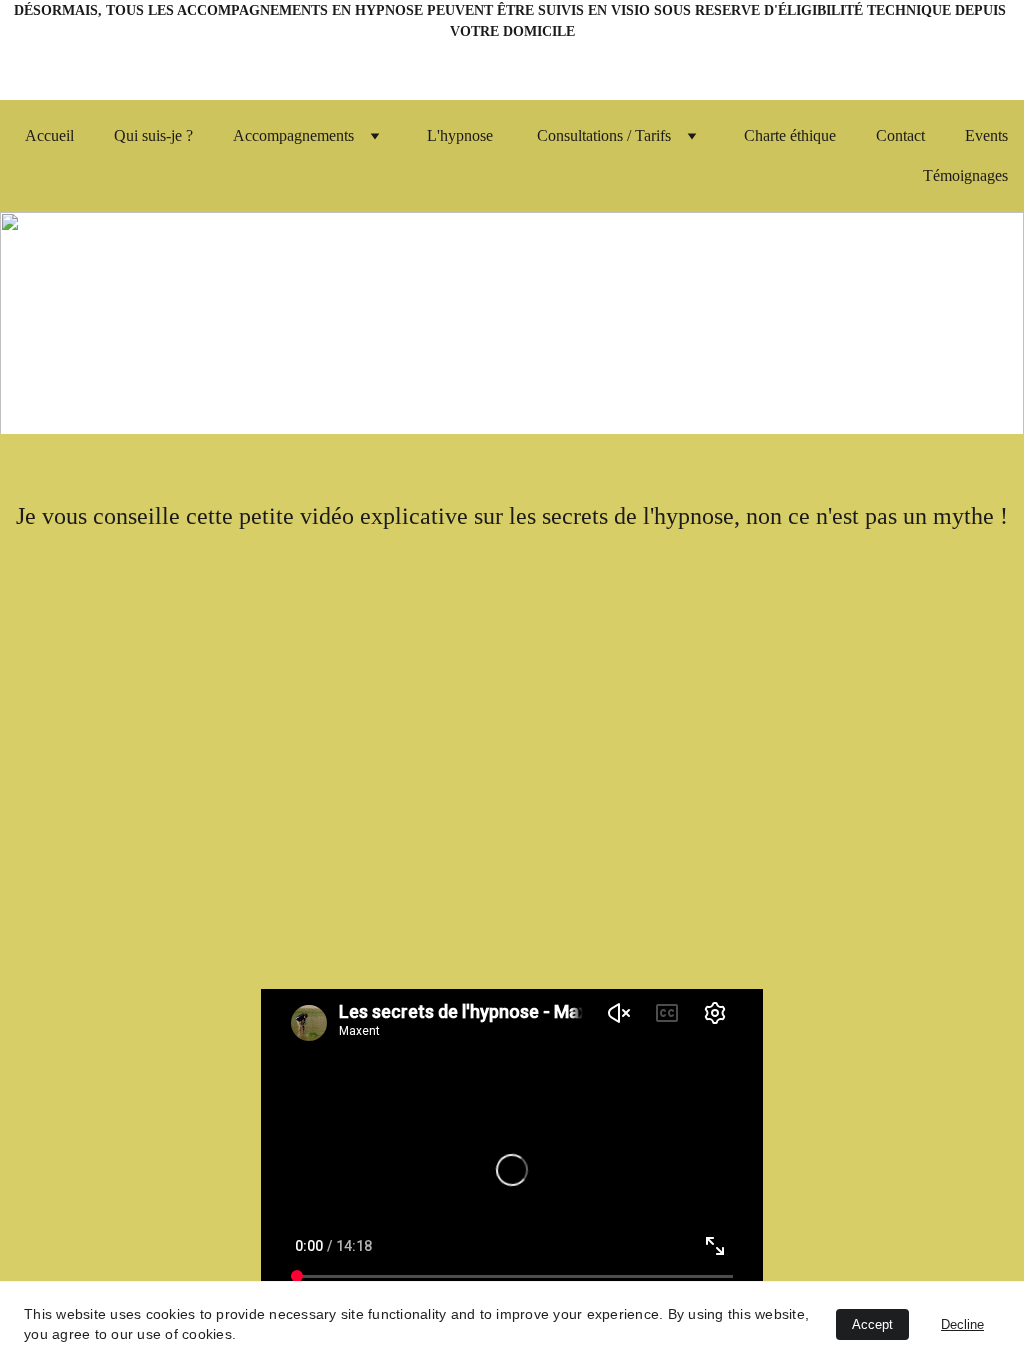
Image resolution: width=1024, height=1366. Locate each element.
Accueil (49, 135)
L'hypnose (462, 135)
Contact (900, 135)
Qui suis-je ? (153, 135)
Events (986, 135)
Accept (872, 1324)
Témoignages (965, 175)
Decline (962, 1324)
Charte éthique (790, 135)
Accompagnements (293, 135)
